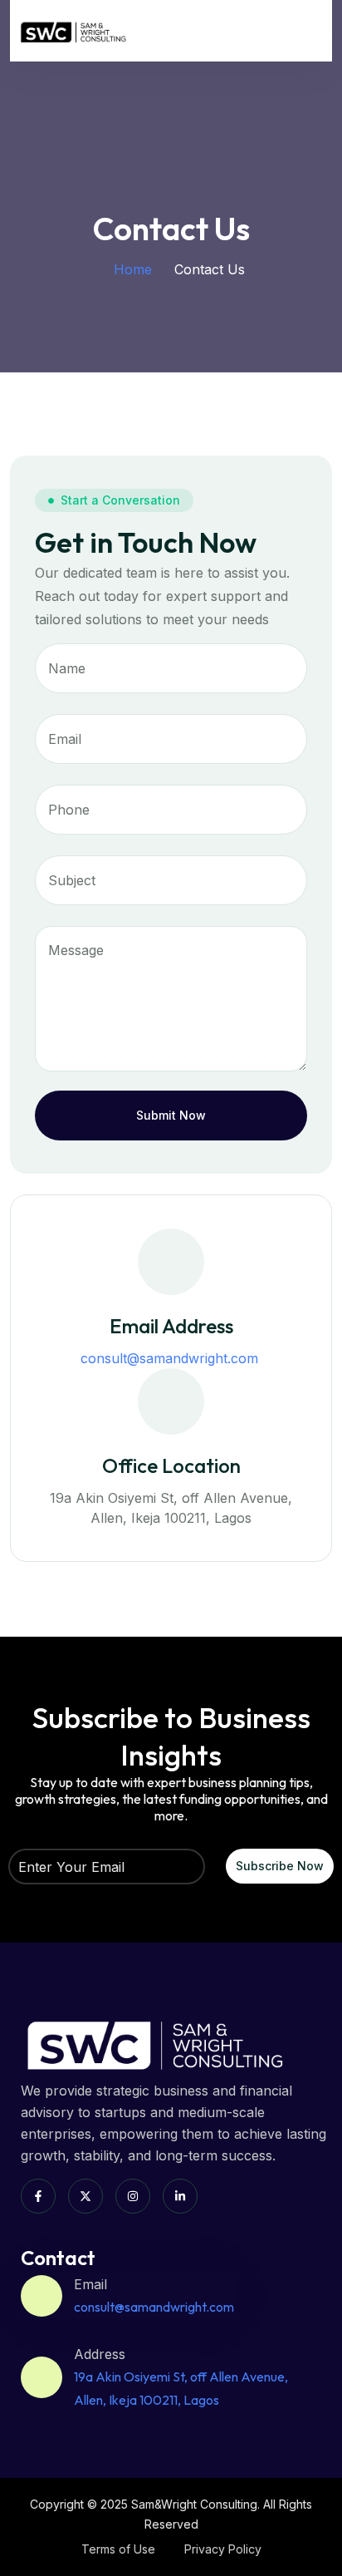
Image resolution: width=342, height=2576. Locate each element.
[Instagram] (133, 2196)
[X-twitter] (85, 2196)
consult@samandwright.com (171, 1358)
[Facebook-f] (38, 2196)
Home (133, 269)
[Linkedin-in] (180, 2196)
